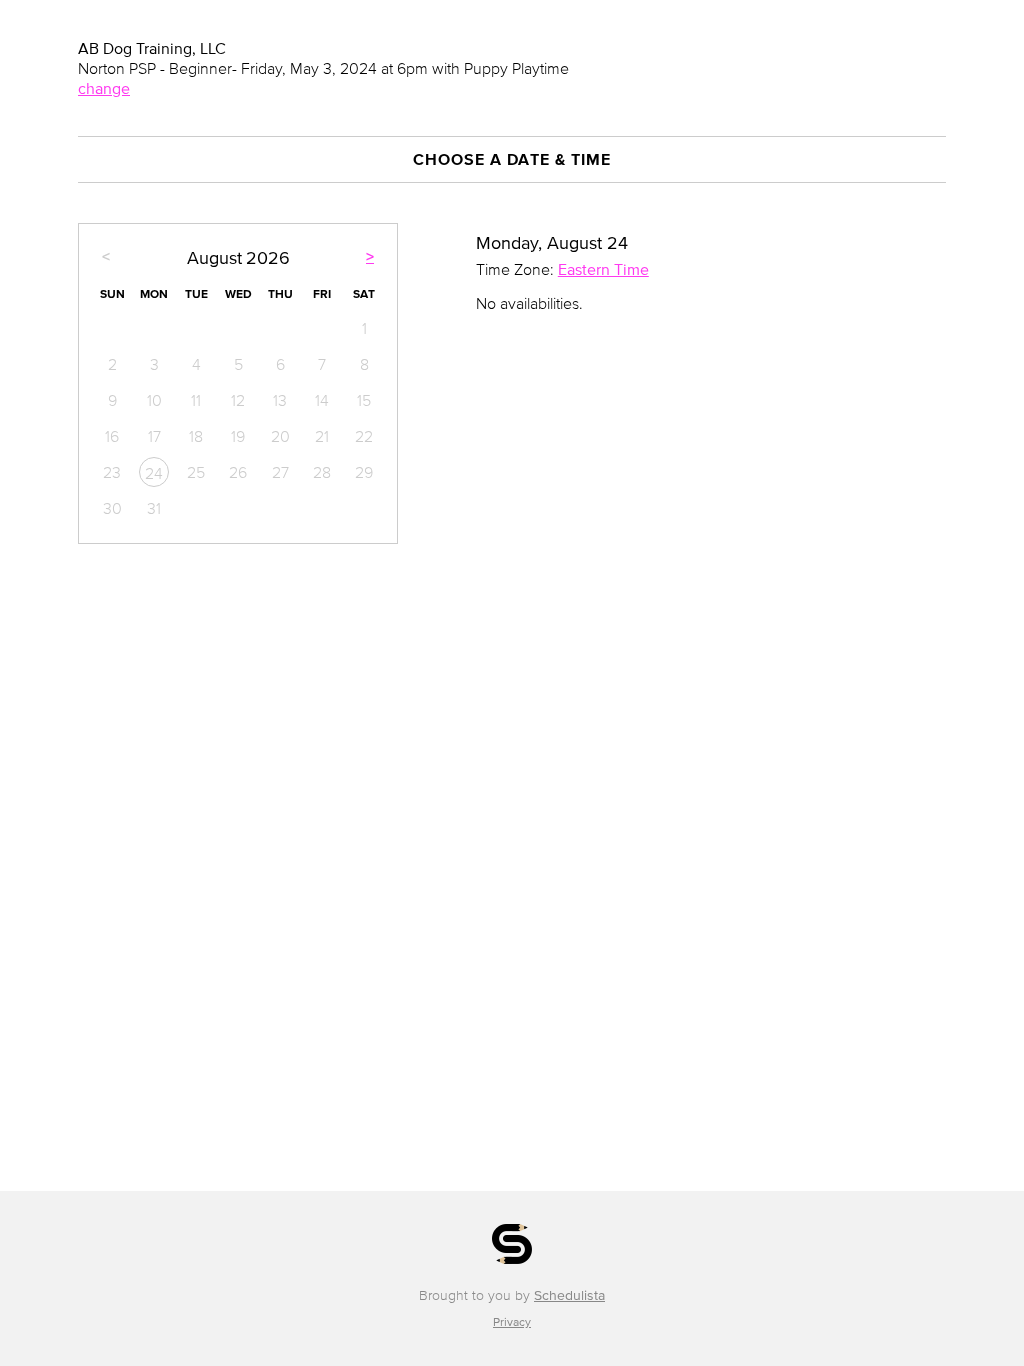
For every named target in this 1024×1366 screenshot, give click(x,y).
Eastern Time (603, 269)
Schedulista (569, 1295)
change (104, 88)
